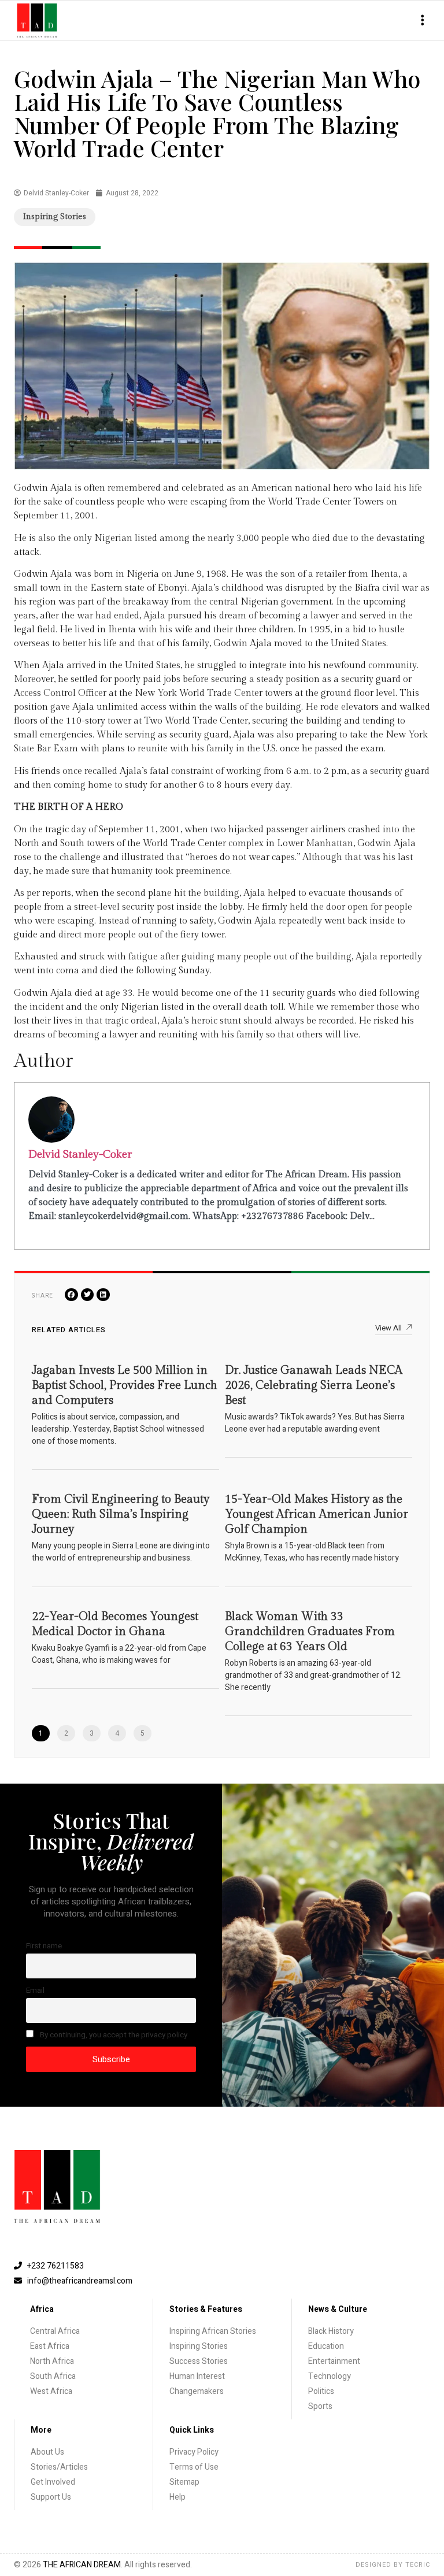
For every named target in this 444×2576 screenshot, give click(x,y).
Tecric (418, 2565)
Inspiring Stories (55, 217)
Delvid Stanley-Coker (80, 1154)
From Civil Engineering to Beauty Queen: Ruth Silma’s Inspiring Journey (121, 1514)
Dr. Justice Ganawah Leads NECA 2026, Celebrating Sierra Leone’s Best (314, 1385)
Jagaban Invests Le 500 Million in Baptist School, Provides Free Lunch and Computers (125, 1385)
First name (44, 1946)
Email (35, 1991)
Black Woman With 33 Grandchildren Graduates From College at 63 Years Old (310, 1632)
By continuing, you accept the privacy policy (113, 2035)
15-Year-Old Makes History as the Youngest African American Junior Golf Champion (317, 1514)
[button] (422, 21)
